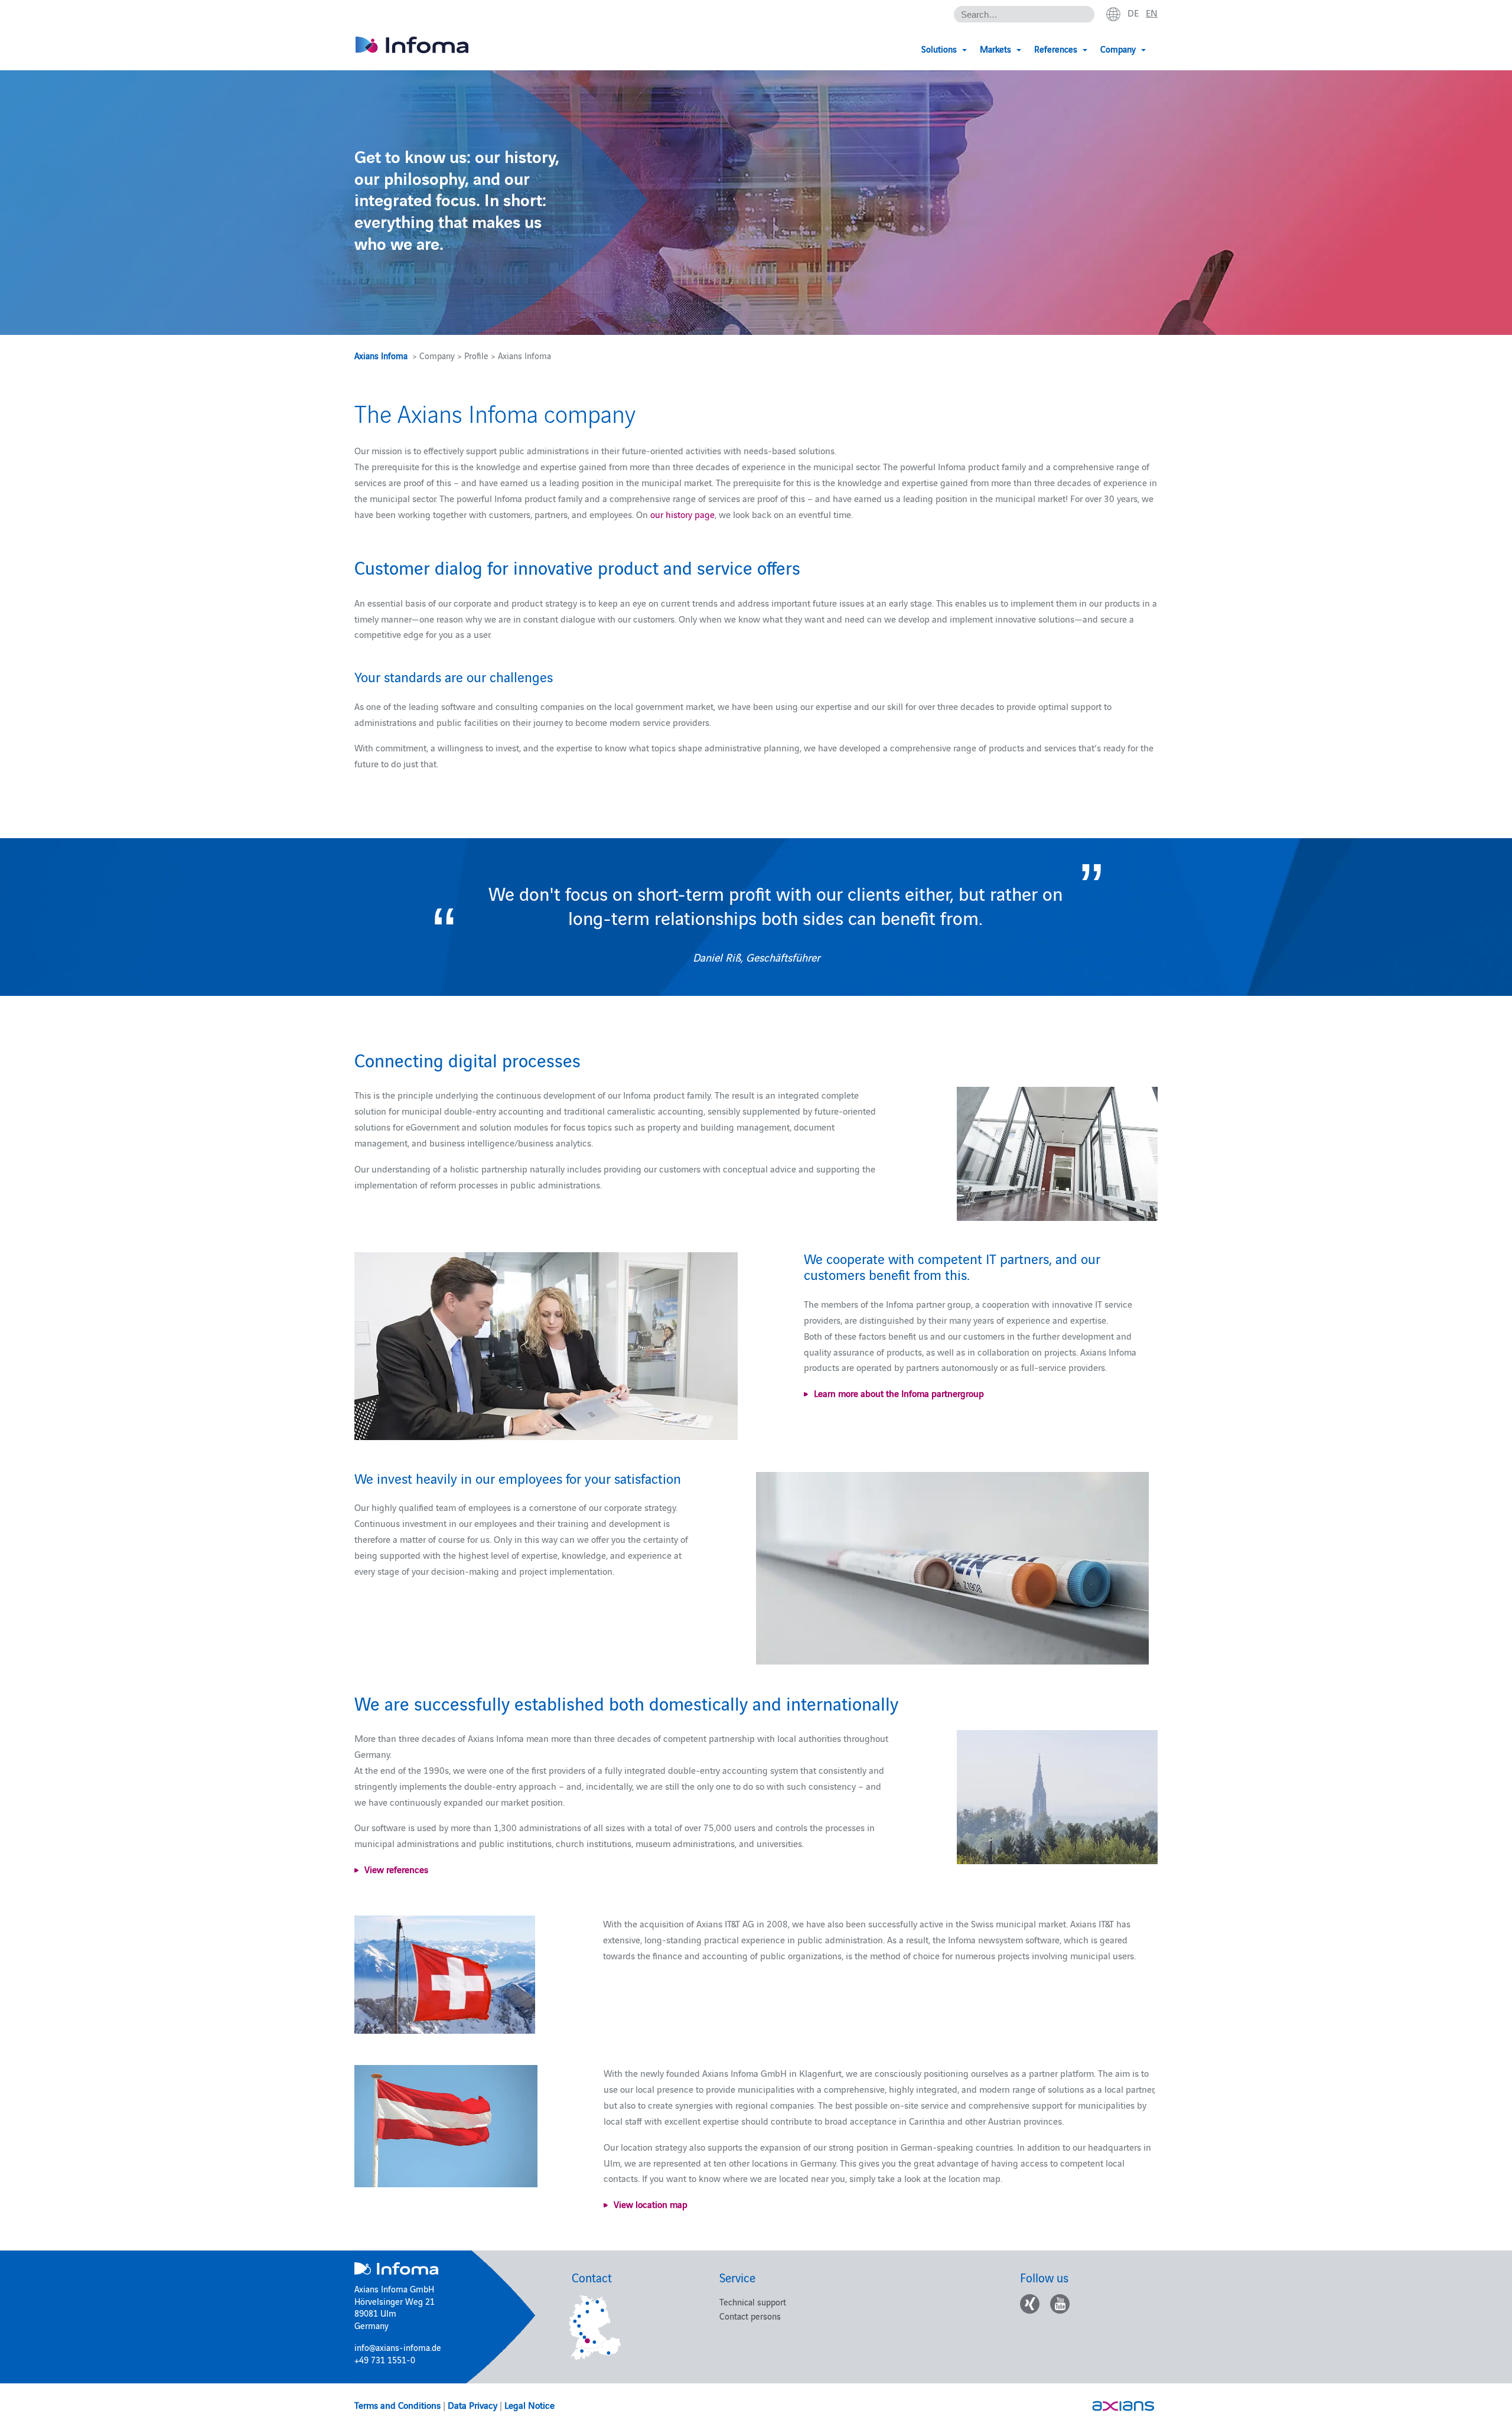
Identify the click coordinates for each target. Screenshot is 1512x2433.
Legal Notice (529, 2405)
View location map (651, 2204)
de (1133, 12)
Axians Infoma (381, 355)
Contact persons (750, 2316)
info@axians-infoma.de (398, 2347)
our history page (682, 514)
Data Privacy (472, 2405)
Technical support (753, 2302)
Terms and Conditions (397, 2405)
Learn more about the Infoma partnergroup (899, 1393)
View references (396, 1869)
